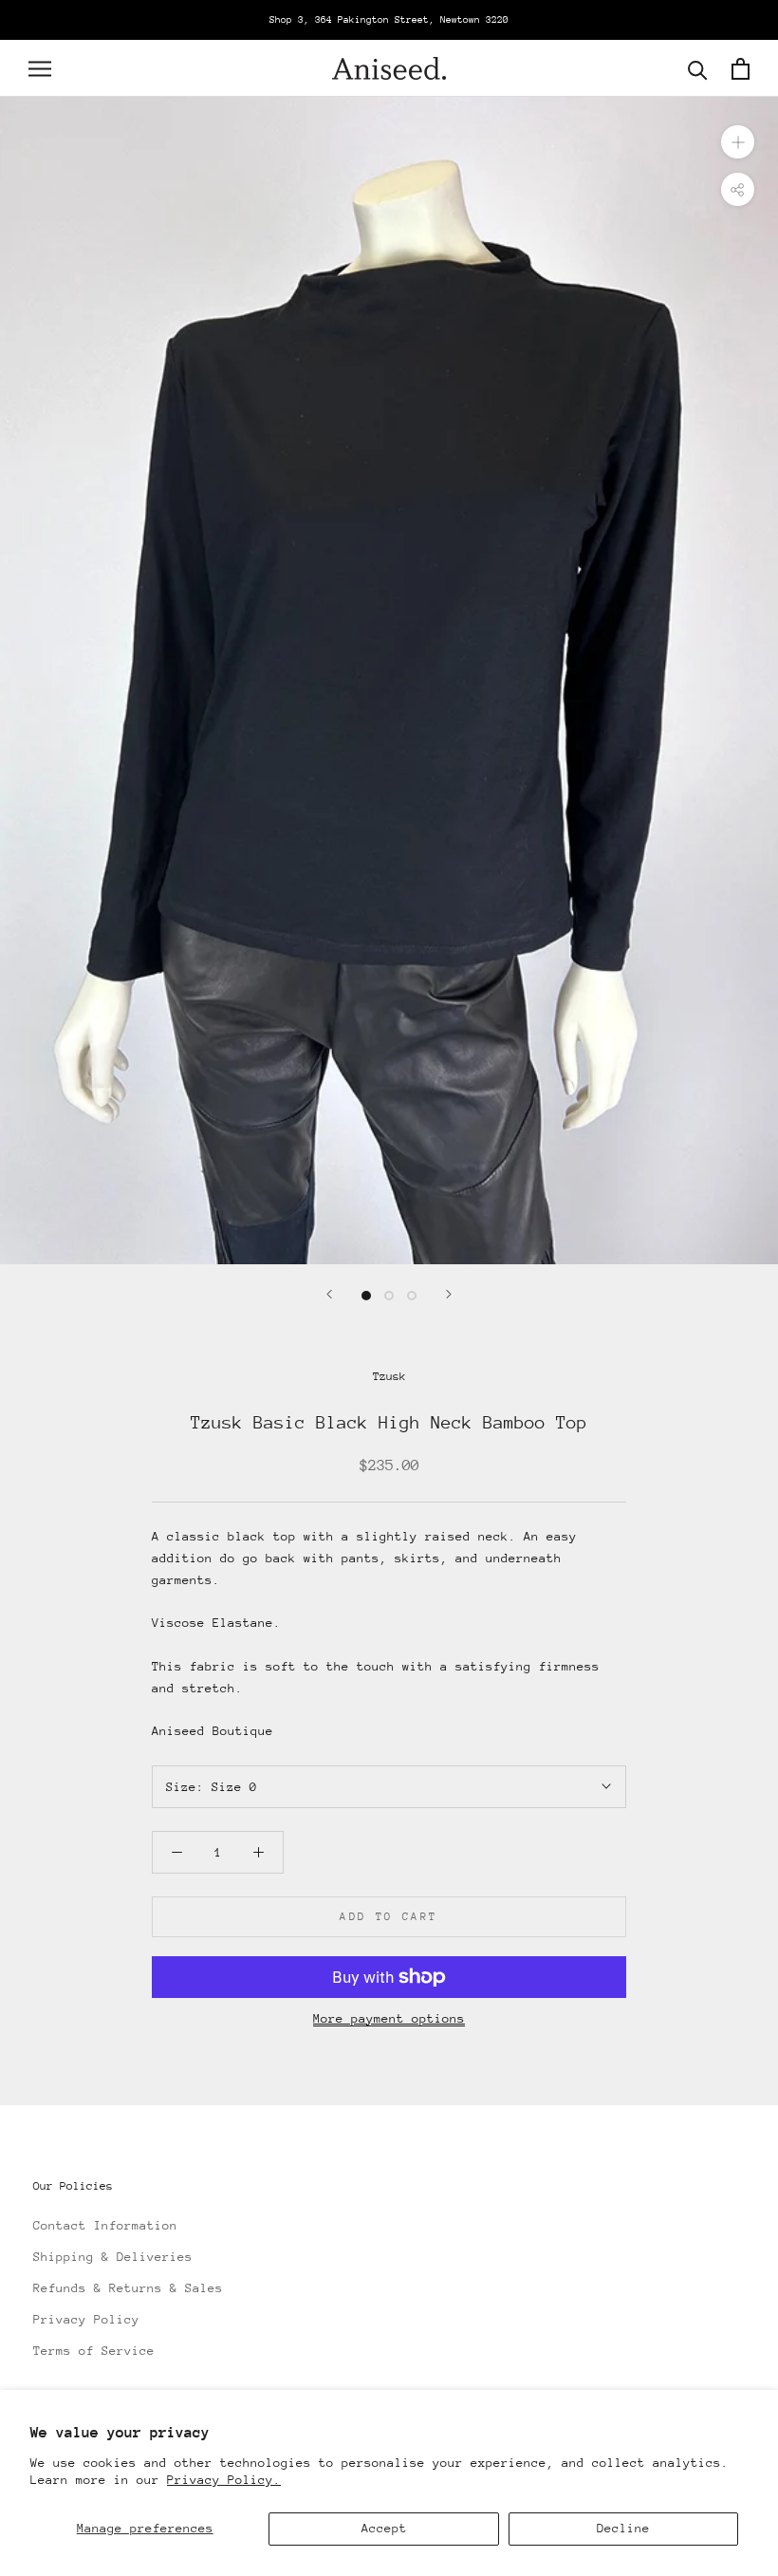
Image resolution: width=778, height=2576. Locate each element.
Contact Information (105, 2225)
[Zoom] (738, 142)
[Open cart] (741, 69)
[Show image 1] (366, 1296)
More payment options (389, 2018)
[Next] (449, 1294)
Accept (384, 2528)
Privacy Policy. (224, 2480)
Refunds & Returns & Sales (128, 2288)
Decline (623, 2528)
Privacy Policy (86, 2319)
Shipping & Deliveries (113, 2257)
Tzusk (389, 1376)
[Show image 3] (412, 1296)
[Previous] (329, 1294)
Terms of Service (94, 2351)
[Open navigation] (40, 69)
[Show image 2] (389, 1296)
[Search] (698, 69)
